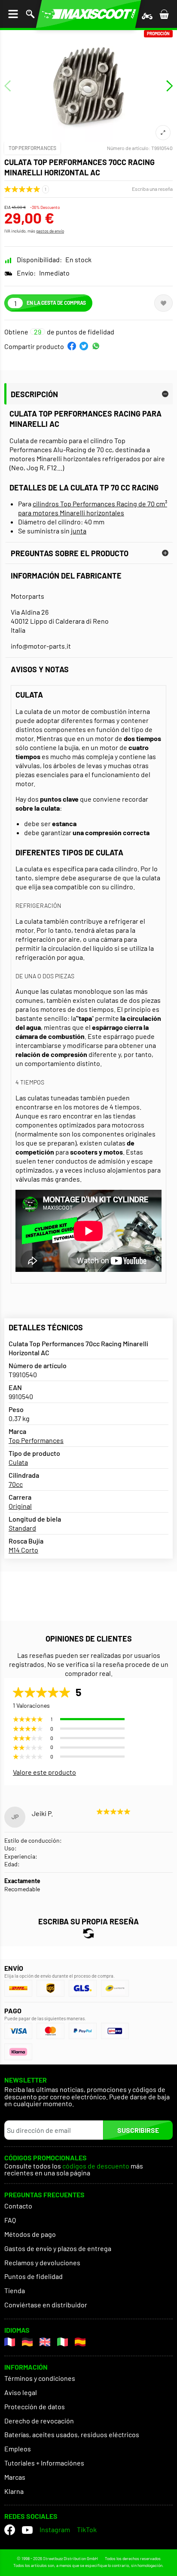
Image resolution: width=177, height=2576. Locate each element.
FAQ (10, 2220)
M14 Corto (23, 1550)
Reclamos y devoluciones (42, 2262)
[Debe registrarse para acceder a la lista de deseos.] (163, 303)
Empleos (18, 2449)
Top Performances (32, 148)
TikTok (87, 2529)
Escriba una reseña (152, 189)
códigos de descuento (96, 2166)
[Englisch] (45, 2342)
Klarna (14, 2491)
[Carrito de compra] (164, 14)
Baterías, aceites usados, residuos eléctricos (72, 2434)
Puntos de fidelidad (34, 2276)
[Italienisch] (63, 2342)
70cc (16, 1484)
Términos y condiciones (40, 2378)
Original (20, 1506)
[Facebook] (10, 2530)
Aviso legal (21, 2392)
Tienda (15, 2290)
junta (79, 531)
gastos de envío (50, 231)
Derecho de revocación (39, 2421)
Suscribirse (138, 2130)
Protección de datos (35, 2406)
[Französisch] (10, 2342)
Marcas (15, 2477)
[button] (72, 346)
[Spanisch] (80, 2342)
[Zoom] (163, 133)
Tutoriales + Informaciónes (44, 2463)
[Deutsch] (27, 2342)
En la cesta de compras (56, 303)
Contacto (18, 2206)
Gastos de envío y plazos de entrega (58, 2248)
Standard (22, 1528)
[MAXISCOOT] (88, 14)
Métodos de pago (30, 2234)
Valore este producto (44, 1772)
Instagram (55, 2529)
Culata (18, 1462)
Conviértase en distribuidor (46, 2305)
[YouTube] (27, 2530)
